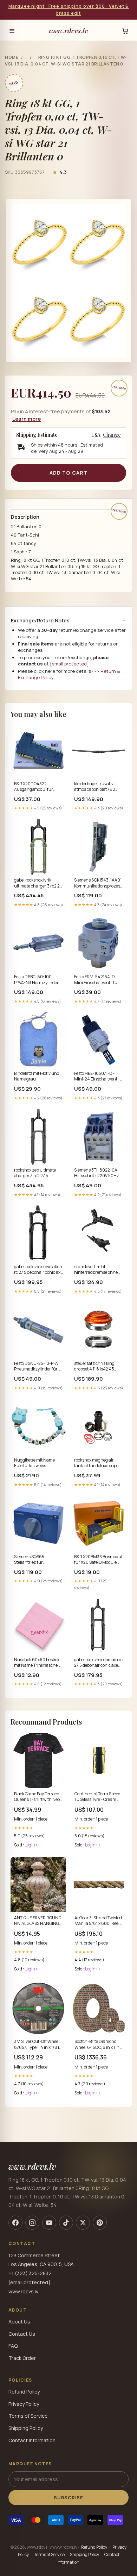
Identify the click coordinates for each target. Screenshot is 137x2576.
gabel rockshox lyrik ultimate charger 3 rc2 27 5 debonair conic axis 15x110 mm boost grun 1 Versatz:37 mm (38, 883)
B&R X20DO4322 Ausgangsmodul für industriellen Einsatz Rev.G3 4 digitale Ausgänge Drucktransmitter (34, 787)
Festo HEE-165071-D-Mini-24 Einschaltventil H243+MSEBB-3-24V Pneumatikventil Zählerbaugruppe (97, 1077)
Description (25, 517)
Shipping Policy (26, 2428)
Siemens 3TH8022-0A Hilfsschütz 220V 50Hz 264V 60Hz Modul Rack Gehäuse (97, 1173)
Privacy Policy (24, 2404)
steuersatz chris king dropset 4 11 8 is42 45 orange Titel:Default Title (97, 1367)
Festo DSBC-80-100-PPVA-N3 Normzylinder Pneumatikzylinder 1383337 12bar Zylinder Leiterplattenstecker (36, 980)
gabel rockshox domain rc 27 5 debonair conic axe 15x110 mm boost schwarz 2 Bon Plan (98, 1663)
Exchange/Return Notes (40, 621)
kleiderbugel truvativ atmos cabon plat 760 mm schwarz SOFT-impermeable (95, 787)
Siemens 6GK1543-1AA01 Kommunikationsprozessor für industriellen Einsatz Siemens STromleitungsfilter (99, 883)
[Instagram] (32, 2223)
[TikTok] (66, 2223)
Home (12, 57)
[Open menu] (12, 31)
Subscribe (68, 2498)
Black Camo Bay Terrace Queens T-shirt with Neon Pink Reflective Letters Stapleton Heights (38, 1797)
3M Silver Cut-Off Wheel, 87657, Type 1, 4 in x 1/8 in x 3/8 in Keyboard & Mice (38, 2045)
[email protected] (69, 664)
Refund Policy (24, 2392)
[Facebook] (15, 2223)
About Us (19, 2322)
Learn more (27, 419)
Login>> (32, 1845)
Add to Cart (68, 473)
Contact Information (32, 2440)
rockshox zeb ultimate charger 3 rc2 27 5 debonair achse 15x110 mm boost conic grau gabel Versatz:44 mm (35, 1173)
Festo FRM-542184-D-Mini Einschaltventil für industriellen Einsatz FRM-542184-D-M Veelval (97, 980)
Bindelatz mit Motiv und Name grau (37, 1076)
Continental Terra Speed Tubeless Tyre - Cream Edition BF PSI (97, 1797)
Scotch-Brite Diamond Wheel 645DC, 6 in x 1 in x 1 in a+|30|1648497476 (98, 2045)
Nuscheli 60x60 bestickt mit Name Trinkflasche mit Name (37, 1663)
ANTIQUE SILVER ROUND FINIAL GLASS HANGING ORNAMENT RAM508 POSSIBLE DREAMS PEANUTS (38, 1921)
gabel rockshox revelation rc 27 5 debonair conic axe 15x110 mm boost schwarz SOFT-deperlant (38, 1270)
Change (112, 435)
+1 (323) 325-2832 (30, 2273)
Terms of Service (28, 2416)
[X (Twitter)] (83, 2223)
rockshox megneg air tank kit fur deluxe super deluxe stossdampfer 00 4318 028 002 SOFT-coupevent (97, 1463)
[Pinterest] (100, 2223)
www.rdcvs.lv (68, 30)
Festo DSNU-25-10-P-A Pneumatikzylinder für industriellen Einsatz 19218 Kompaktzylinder (36, 1367)
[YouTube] (49, 2223)
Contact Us (22, 2334)
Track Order (22, 2358)
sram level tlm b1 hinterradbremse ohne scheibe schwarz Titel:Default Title (96, 1270)
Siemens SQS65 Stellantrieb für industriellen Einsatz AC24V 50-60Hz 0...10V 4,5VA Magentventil (37, 1560)
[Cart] (125, 31)
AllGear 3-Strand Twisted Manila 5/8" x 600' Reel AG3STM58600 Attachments (98, 1921)
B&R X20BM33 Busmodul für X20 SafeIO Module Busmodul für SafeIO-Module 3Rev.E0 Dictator (98, 1560)
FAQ (13, 2346)
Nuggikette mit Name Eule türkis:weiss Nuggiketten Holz (34, 1463)
